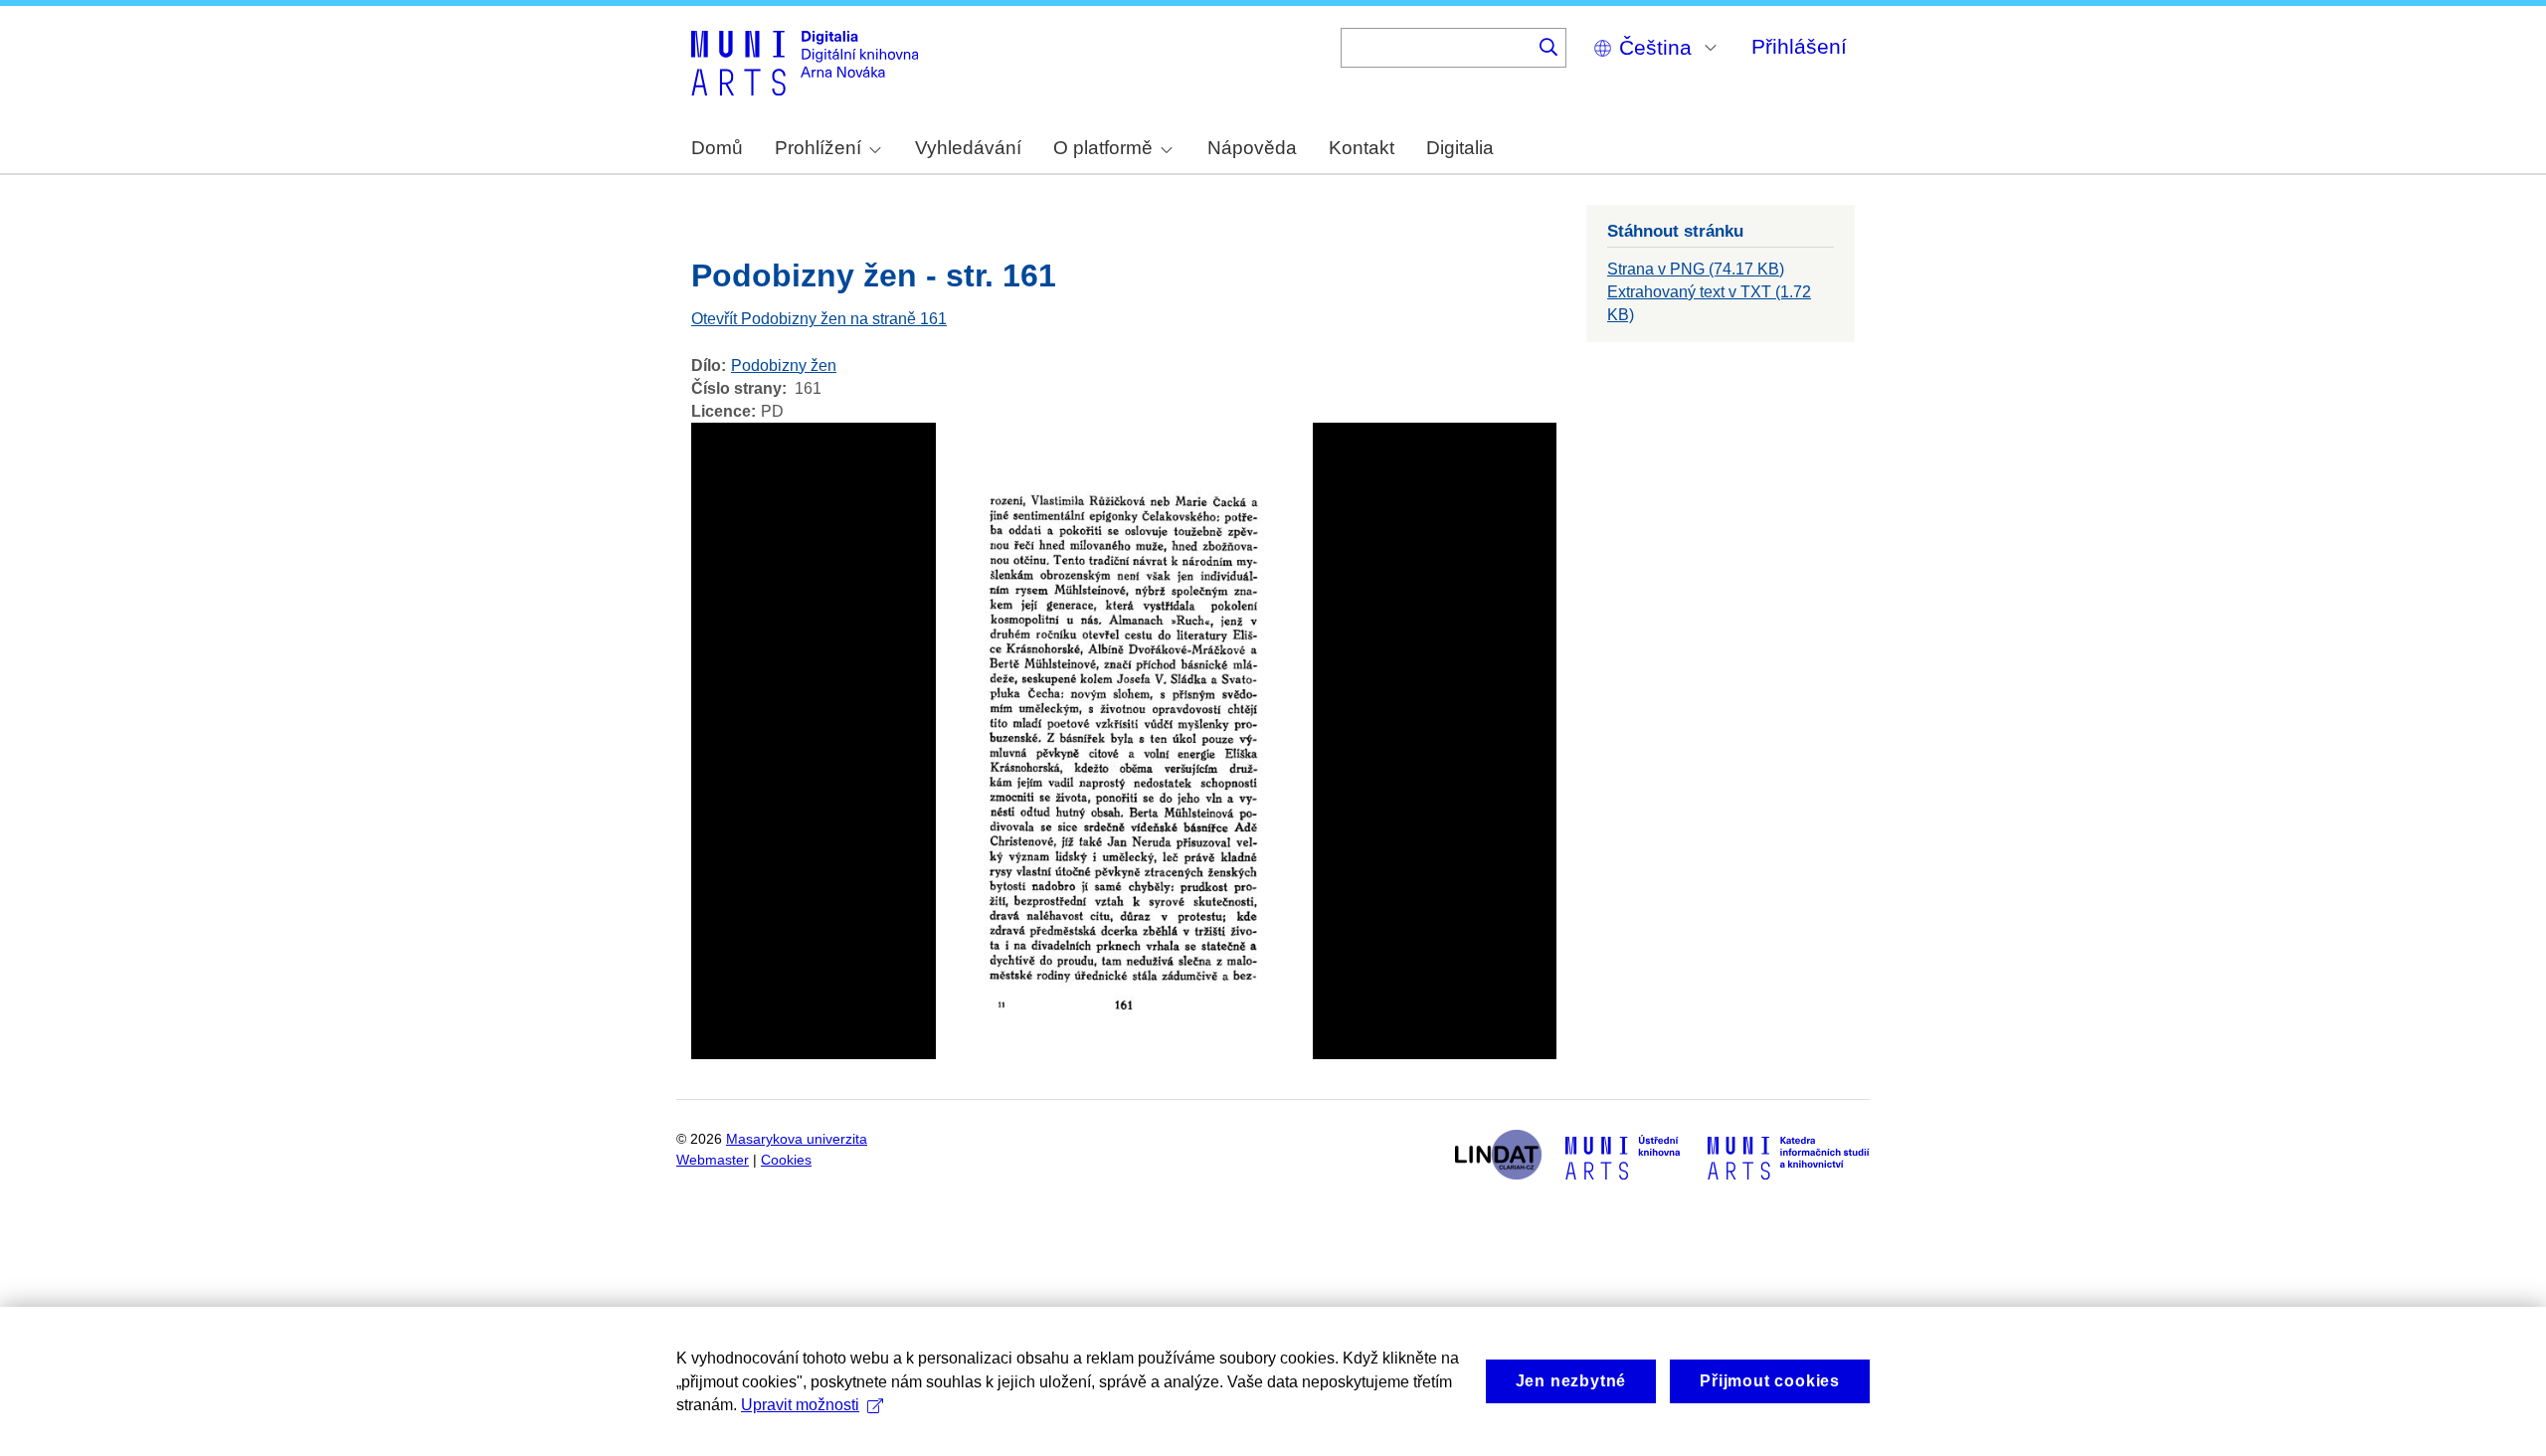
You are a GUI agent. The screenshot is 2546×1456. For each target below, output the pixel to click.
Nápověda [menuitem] (1252, 148)
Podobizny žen (784, 365)
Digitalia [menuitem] (1460, 148)
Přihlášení (1799, 46)
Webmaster (713, 1160)
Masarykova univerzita (797, 1139)
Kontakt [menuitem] (1362, 148)
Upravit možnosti (800, 1405)
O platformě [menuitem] (1103, 148)
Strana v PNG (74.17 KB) (1696, 269)
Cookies (786, 1160)
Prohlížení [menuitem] (818, 148)
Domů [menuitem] (717, 148)
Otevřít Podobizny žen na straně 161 (819, 319)
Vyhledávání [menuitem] (968, 148)
